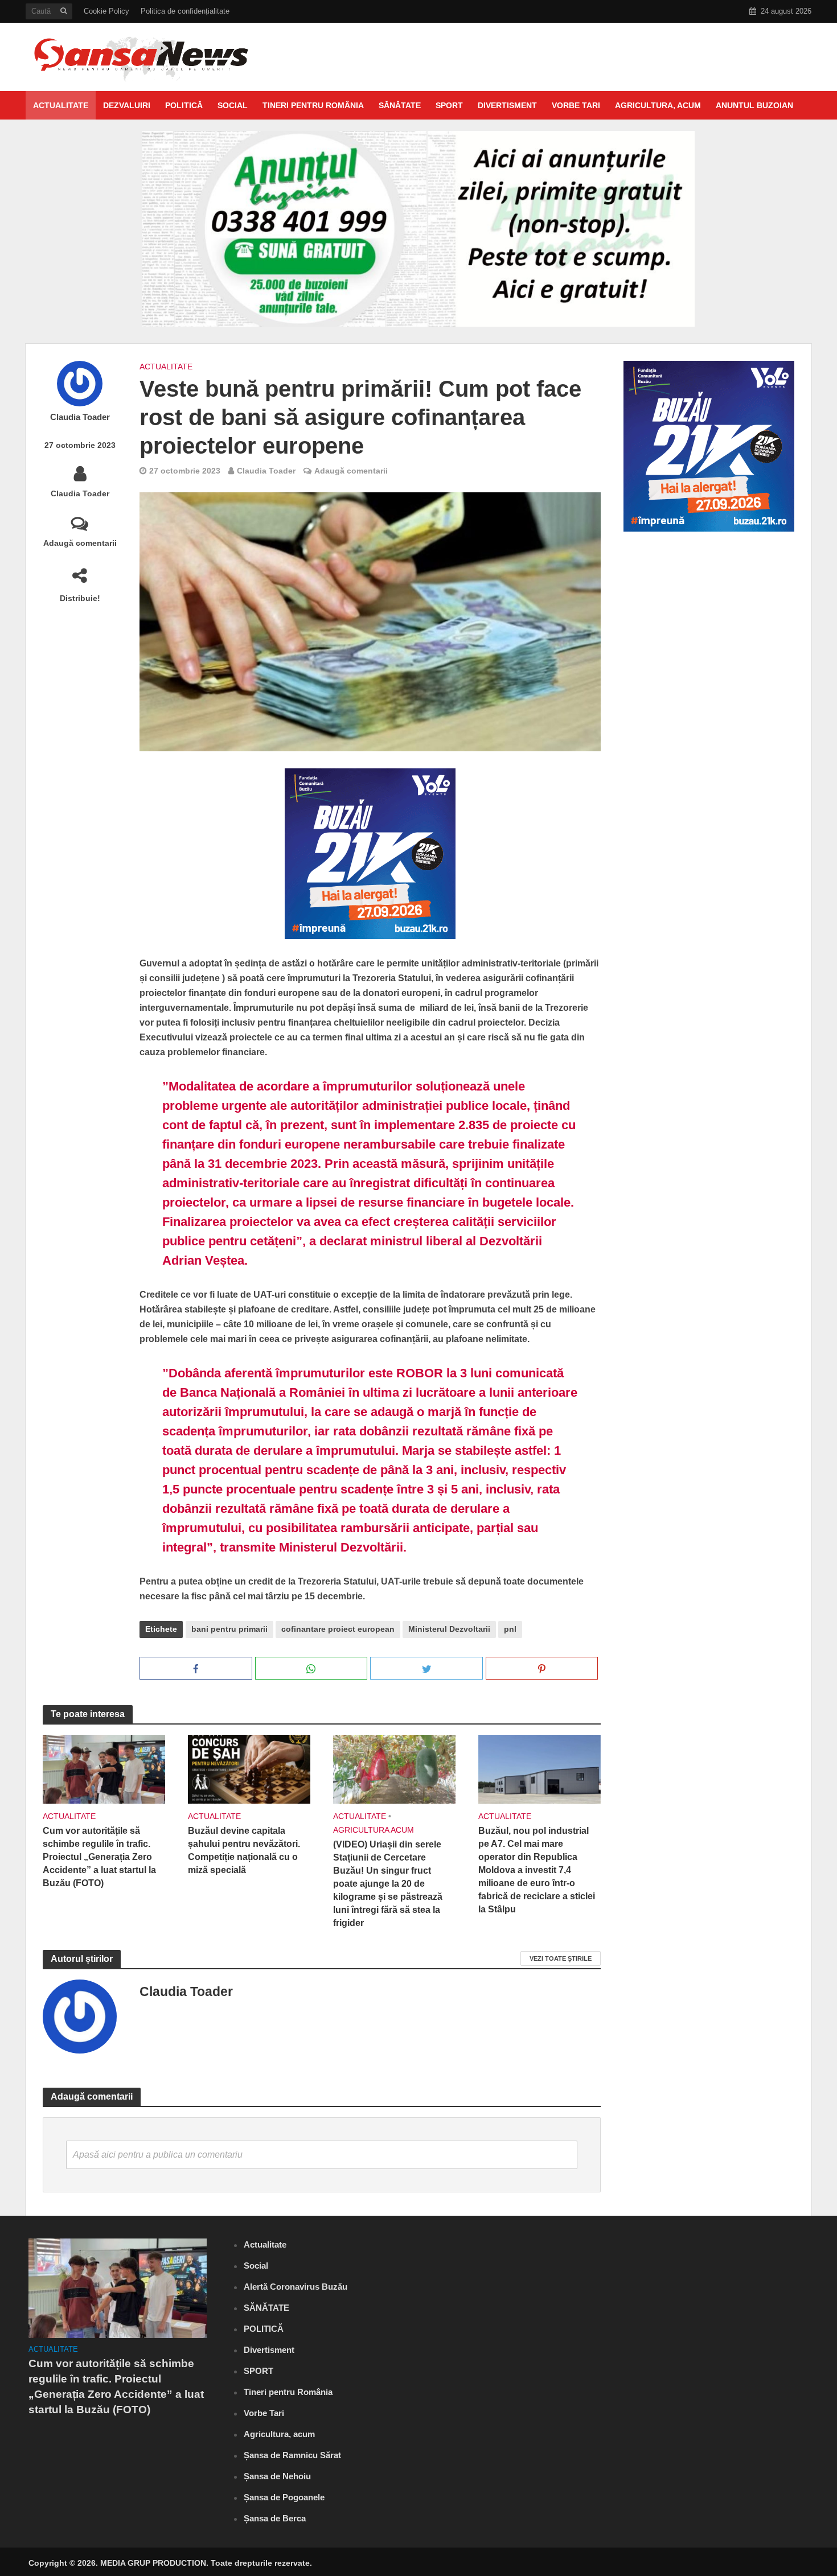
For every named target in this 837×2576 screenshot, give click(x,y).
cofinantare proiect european (338, 1629)
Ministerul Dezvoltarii (449, 1629)
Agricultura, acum (658, 105)
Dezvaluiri (127, 105)
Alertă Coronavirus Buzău (296, 2287)
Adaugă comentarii (80, 543)
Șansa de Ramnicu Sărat (292, 2455)
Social (233, 105)
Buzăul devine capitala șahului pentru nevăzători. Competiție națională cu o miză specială (244, 1850)
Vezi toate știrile (561, 1958)
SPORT (449, 105)
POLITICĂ (184, 105)
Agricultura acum (374, 1830)
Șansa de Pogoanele (284, 2497)
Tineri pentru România (313, 105)
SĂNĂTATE (400, 105)
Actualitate (61, 105)
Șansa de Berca (275, 2518)
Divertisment (507, 105)
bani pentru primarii (229, 1629)
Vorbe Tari (576, 105)
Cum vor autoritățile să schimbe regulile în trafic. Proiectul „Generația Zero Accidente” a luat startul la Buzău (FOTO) (99, 1857)
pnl (510, 1629)
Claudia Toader (80, 417)
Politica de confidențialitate (185, 11)
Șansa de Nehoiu (277, 2476)
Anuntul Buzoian (754, 105)
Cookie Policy (106, 11)
